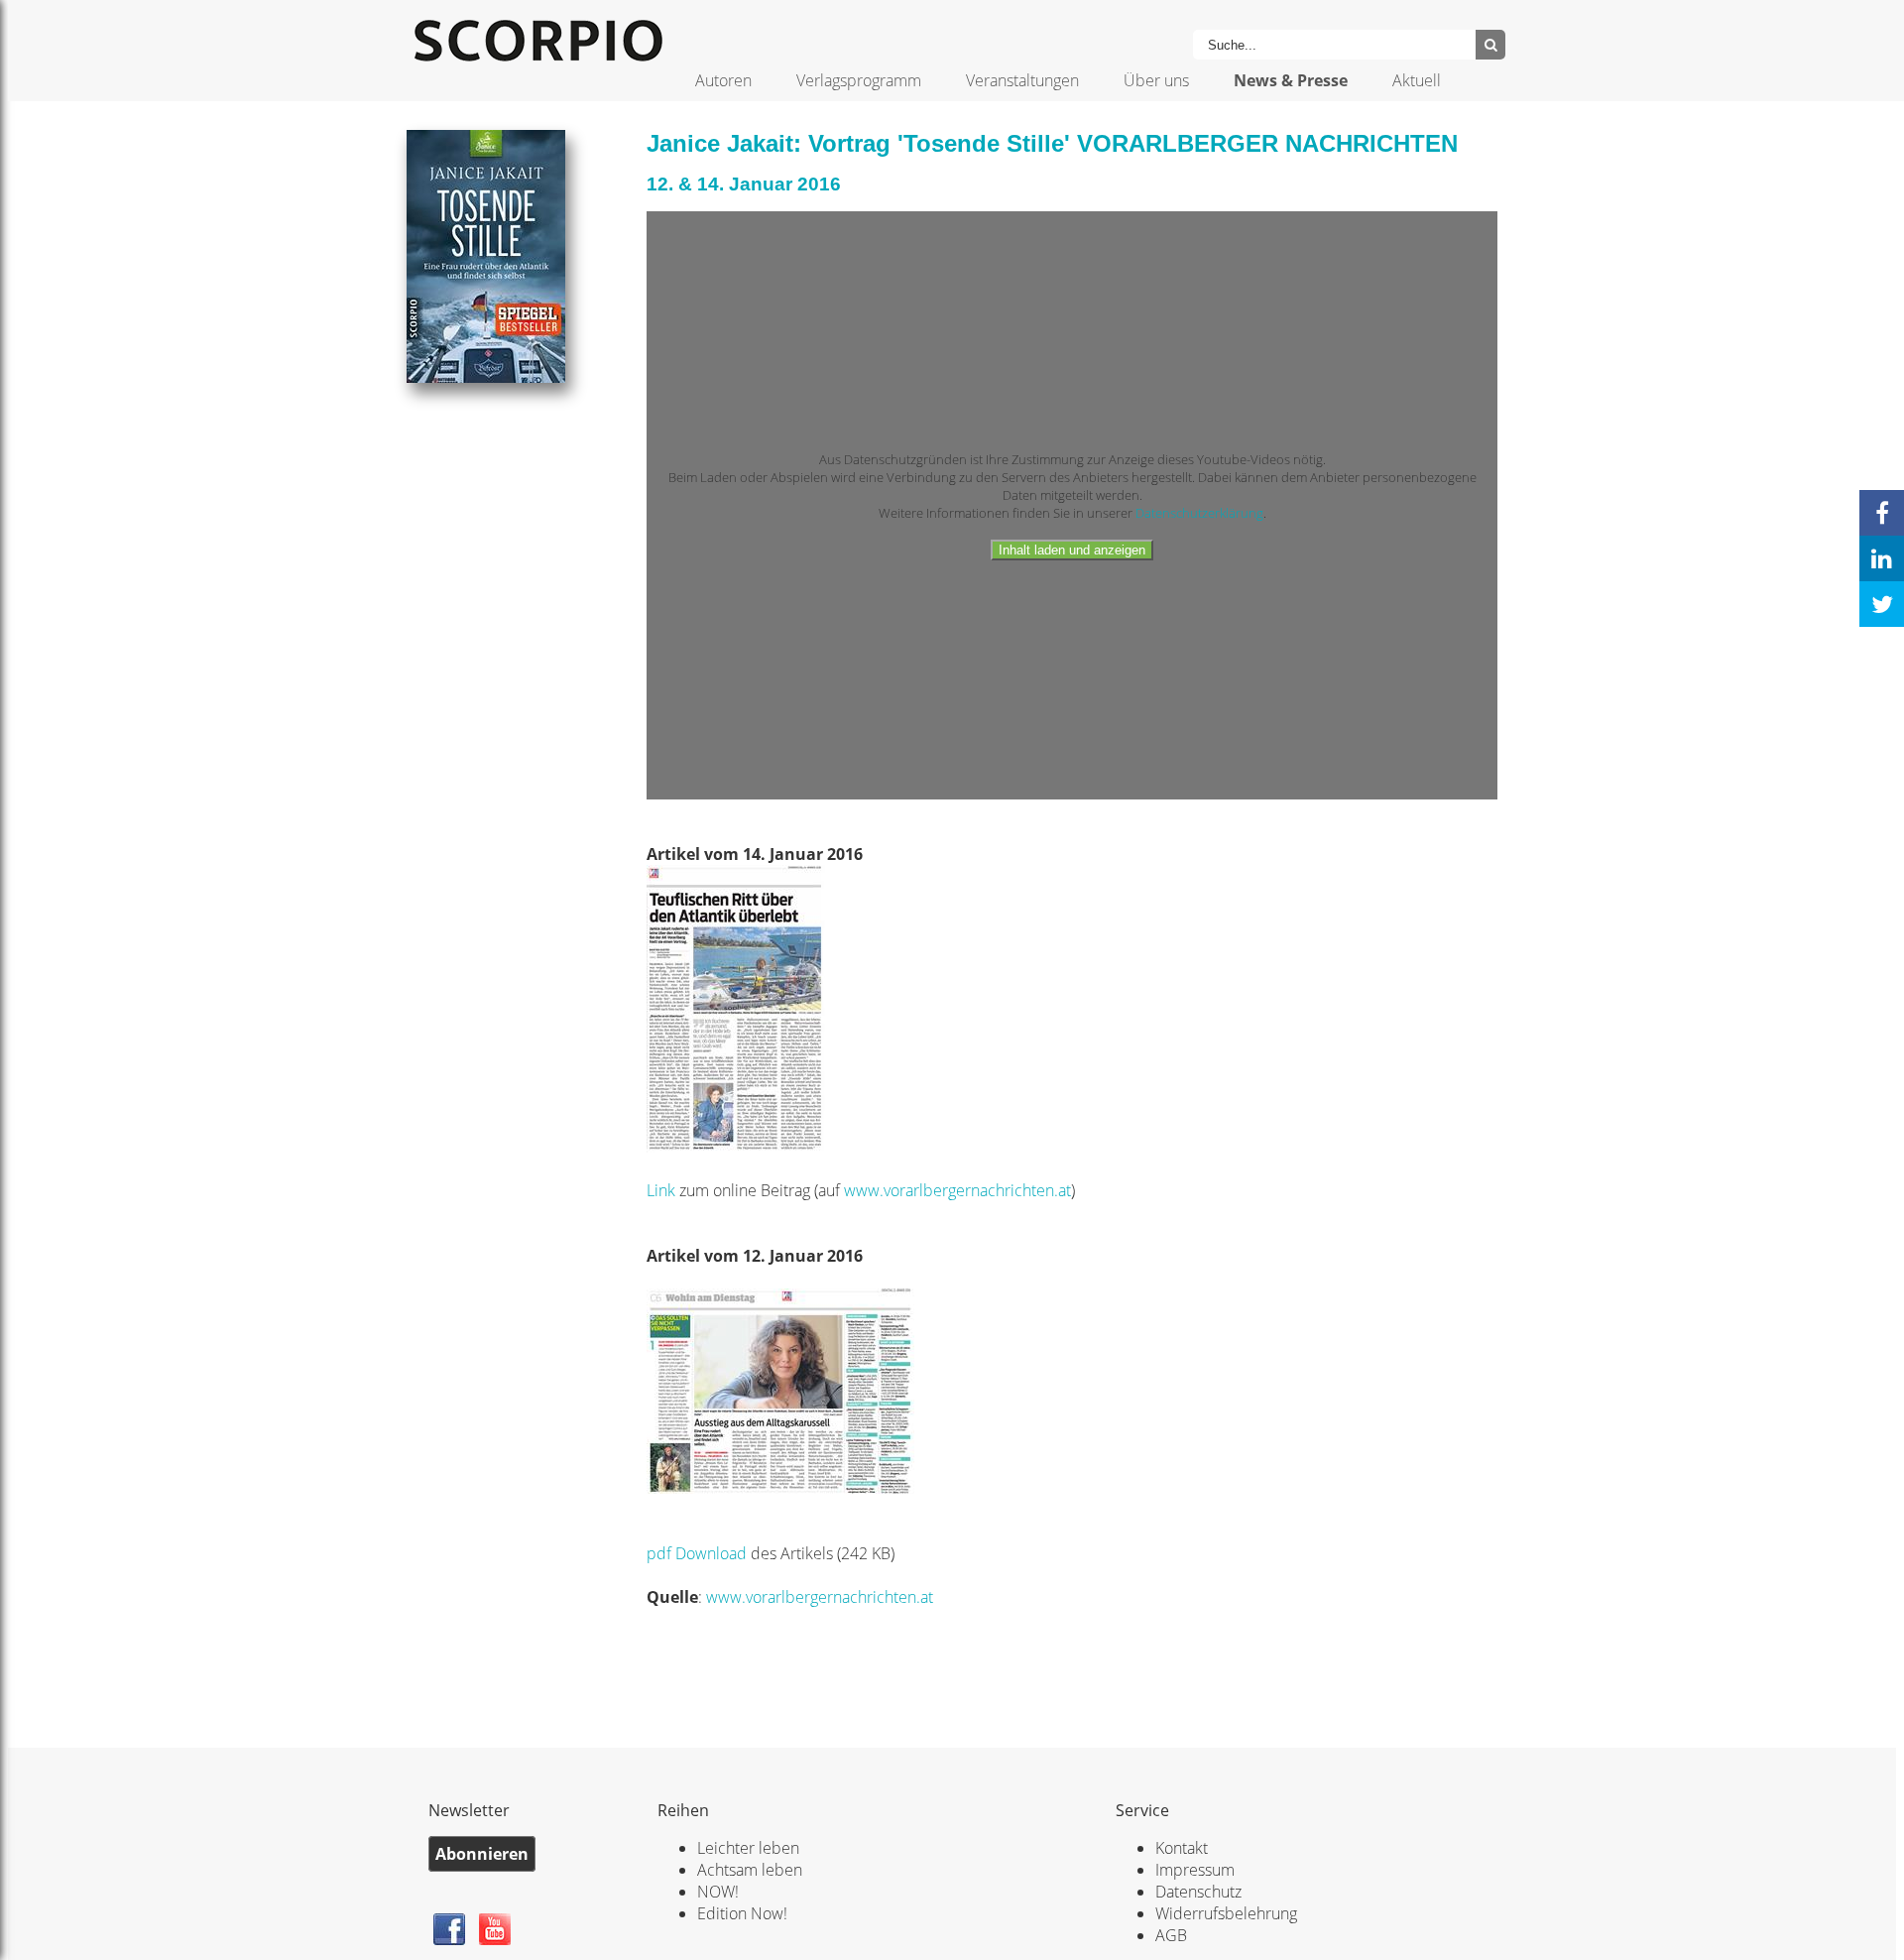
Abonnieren (482, 1854)
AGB (1171, 1935)
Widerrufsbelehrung (1226, 1913)
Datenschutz (1198, 1892)
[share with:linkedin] (1882, 558)
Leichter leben (748, 1848)
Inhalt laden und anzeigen (1072, 550)
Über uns (1156, 80)
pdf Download (697, 1553)
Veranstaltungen (1022, 80)
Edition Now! (742, 1913)
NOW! (718, 1892)
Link (663, 1190)
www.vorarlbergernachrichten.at (957, 1190)
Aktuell (1417, 80)
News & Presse (1291, 80)
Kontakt (1182, 1848)
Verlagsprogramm (859, 80)
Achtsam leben (750, 1870)
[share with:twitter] (1882, 604)
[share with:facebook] (1882, 513)
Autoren (723, 80)
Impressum (1195, 1870)
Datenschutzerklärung (1199, 513)
